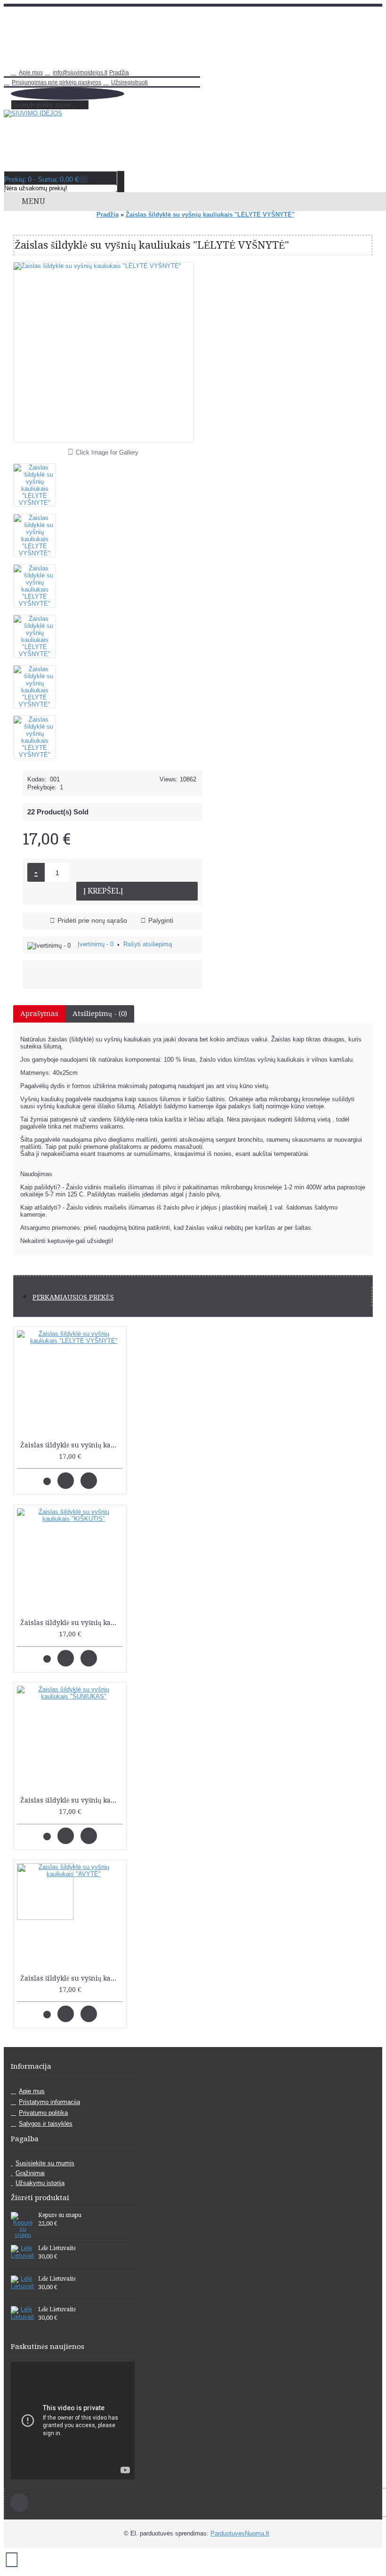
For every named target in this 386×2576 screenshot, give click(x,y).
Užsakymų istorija (40, 2183)
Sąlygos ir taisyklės (46, 2124)
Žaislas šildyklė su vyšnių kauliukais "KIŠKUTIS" (72, 1623)
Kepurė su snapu (60, 2215)
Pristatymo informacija (49, 2102)
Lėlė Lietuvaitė (57, 2248)
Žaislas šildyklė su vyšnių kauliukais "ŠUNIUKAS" (72, 1800)
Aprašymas (39, 1014)
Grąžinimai (30, 2173)
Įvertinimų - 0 (96, 944)
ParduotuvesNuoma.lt (240, 2533)
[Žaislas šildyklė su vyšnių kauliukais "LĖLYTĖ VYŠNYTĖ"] (38, 482)
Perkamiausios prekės (73, 1297)
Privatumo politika (43, 2113)
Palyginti (161, 920)
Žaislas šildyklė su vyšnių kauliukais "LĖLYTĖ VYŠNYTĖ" (72, 1445)
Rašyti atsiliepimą (148, 944)
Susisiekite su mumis (45, 2163)
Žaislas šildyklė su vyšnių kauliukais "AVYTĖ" (72, 1978)
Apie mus (32, 2091)
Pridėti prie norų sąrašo (92, 920)
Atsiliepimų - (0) (100, 1014)
